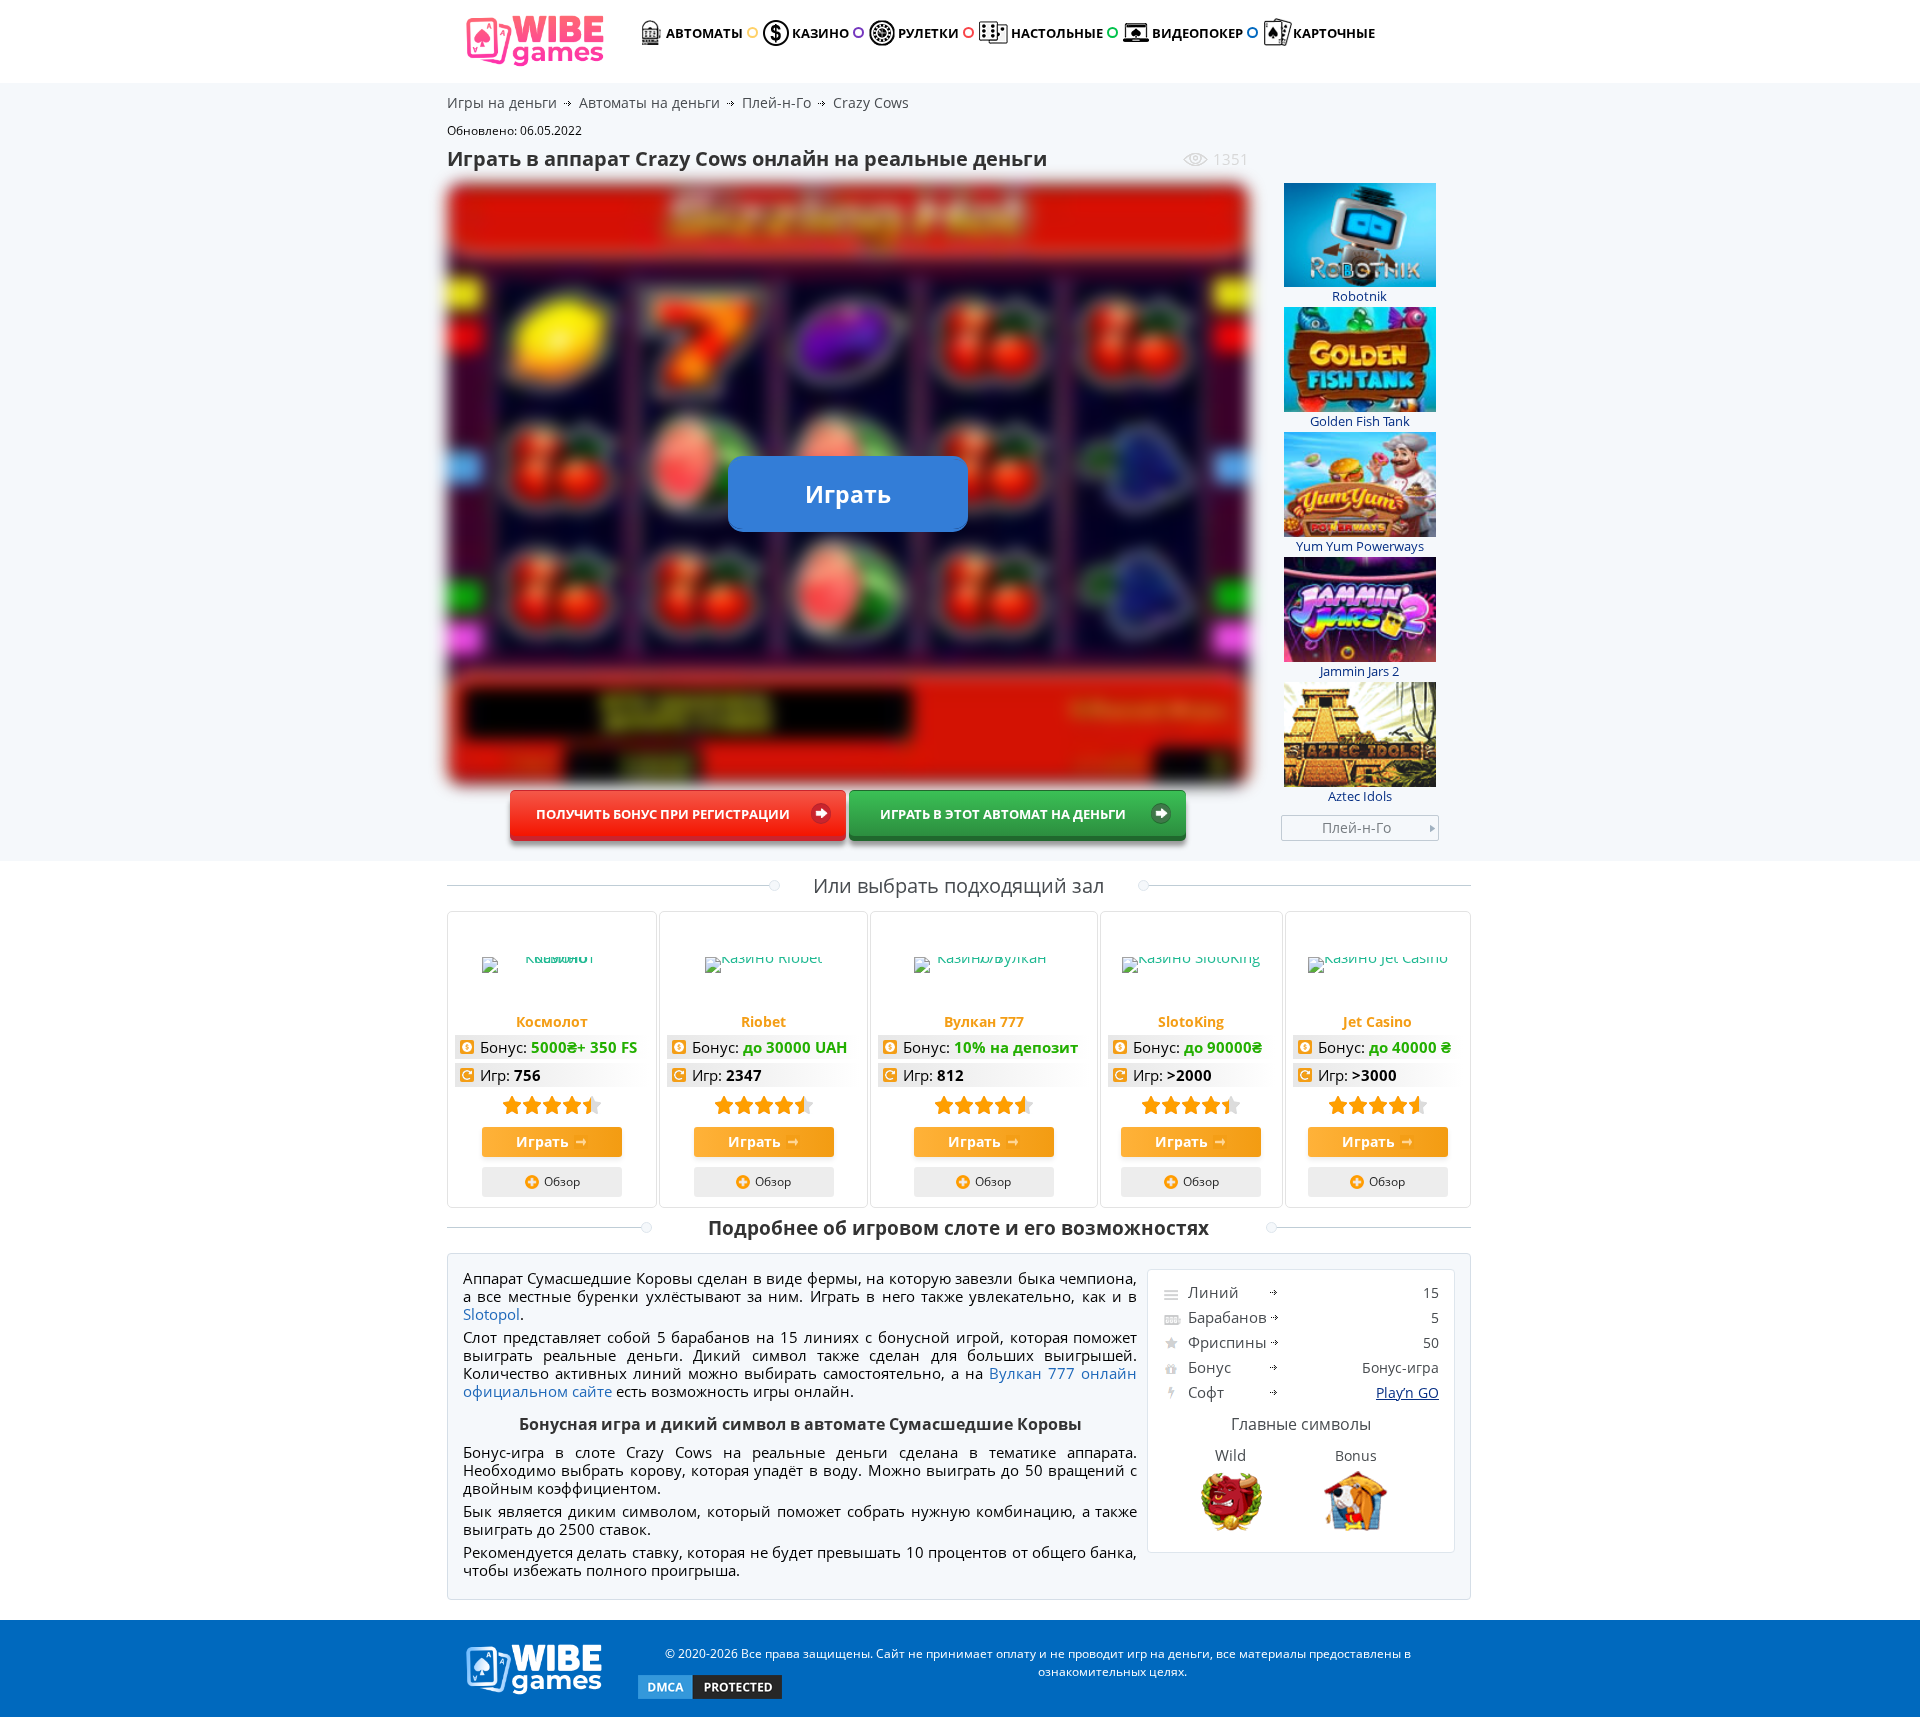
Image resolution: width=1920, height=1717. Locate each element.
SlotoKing (1191, 1021)
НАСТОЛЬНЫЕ (1057, 33)
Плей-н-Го (1356, 827)
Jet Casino (1377, 1021)
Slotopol (491, 1314)
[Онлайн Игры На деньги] (534, 1695)
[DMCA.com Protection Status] (710, 1697)
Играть (542, 1141)
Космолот (552, 1021)
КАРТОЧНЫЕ (1334, 33)
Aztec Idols (1360, 796)
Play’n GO (1407, 1392)
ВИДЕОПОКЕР (1197, 33)
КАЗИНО (820, 33)
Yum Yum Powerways (1360, 546)
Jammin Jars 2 (1359, 671)
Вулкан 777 (984, 1021)
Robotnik (1359, 296)
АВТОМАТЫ (704, 33)
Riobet (763, 1021)
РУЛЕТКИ (928, 33)
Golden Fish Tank (1360, 421)
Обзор (562, 1181)
